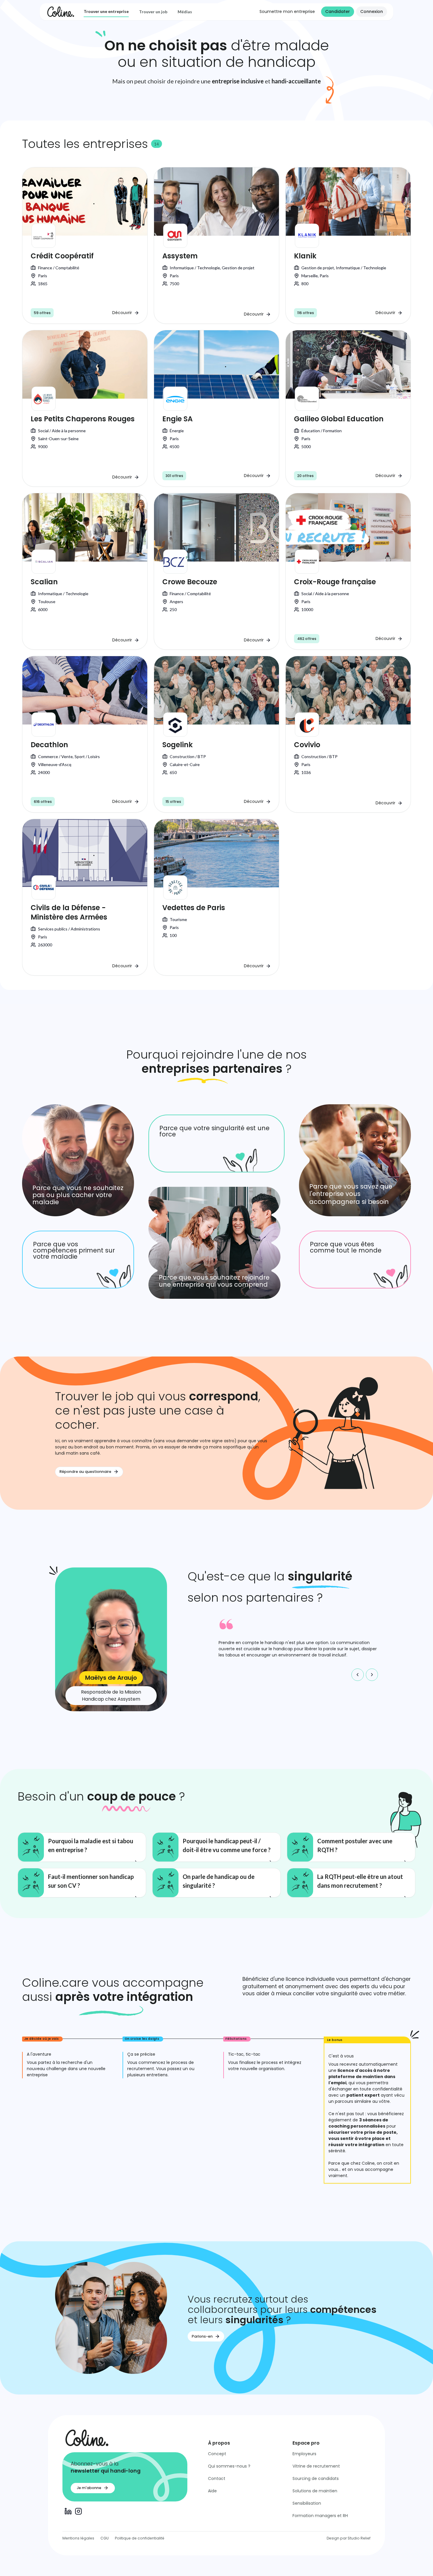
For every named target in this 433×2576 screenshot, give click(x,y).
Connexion (372, 11)
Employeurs (304, 2454)
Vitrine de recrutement (316, 2466)
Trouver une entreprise (106, 11)
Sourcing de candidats (316, 2478)
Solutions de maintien (315, 2491)
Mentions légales (78, 2538)
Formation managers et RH (320, 2516)
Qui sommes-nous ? (229, 2466)
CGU (105, 2538)
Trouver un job (153, 12)
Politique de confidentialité (140, 2538)
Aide (212, 2491)
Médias (185, 12)
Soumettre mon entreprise (287, 11)
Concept (217, 2454)
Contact (217, 2478)
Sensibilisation (307, 2503)
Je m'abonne (89, 2488)
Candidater (338, 11)
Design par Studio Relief (349, 2538)
